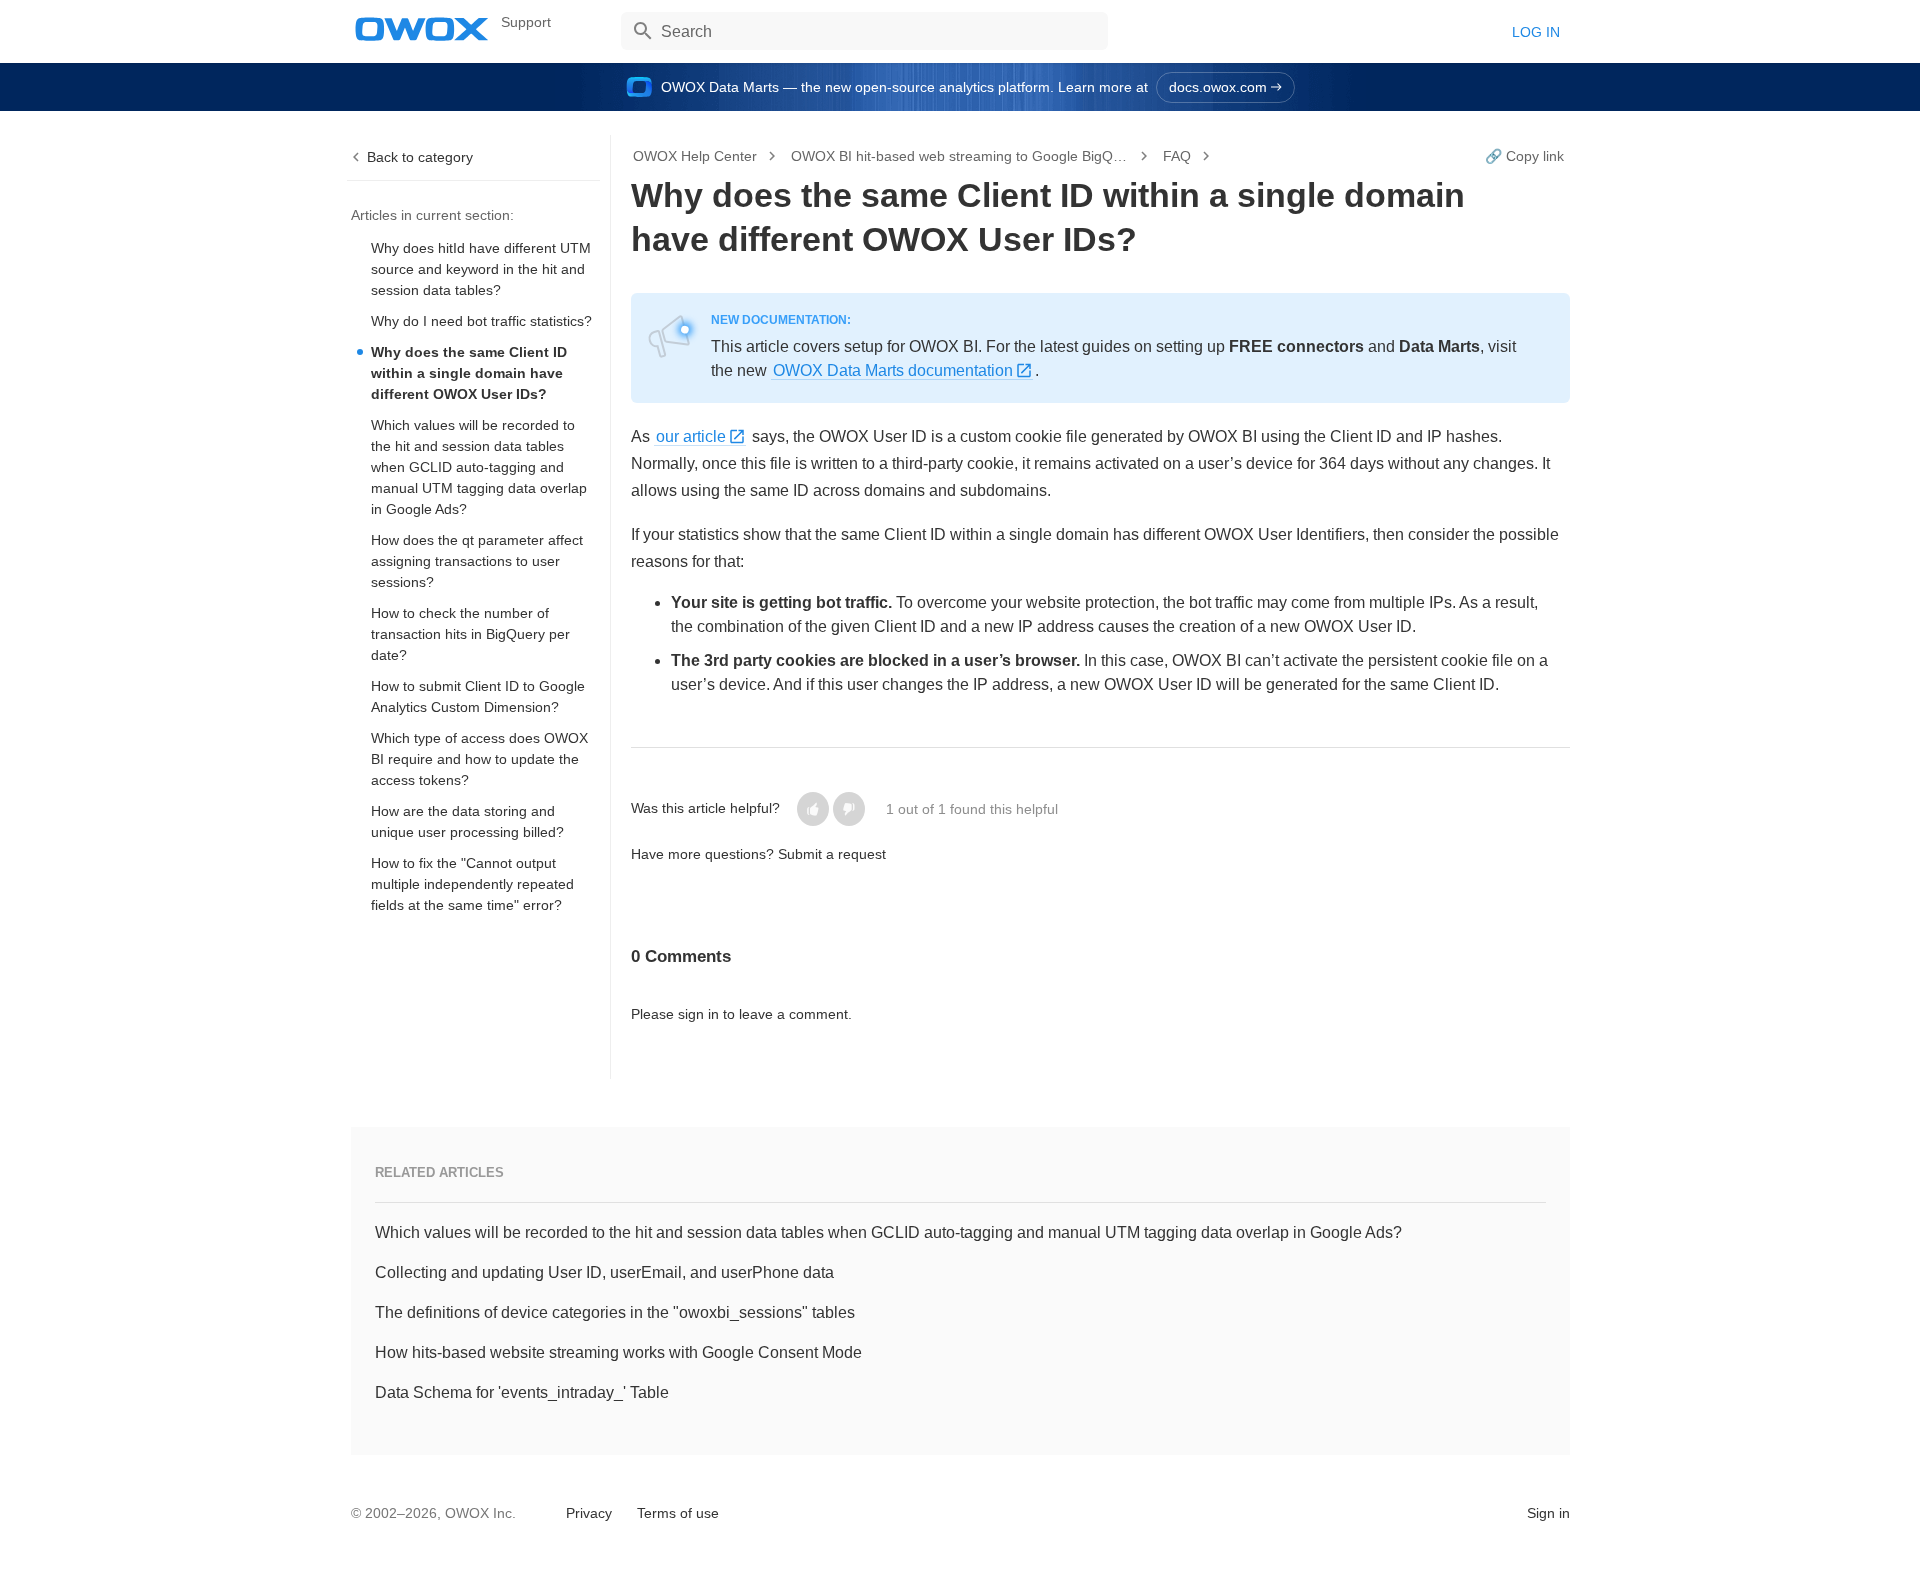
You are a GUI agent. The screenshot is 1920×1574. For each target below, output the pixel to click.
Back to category (420, 157)
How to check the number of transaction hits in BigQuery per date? (470, 634)
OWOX (422, 29)
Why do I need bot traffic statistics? (481, 321)
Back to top (402, 1511)
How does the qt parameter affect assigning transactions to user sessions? (477, 561)
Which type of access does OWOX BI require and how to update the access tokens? (479, 759)
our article (691, 436)
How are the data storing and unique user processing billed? (467, 821)
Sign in (1548, 1513)
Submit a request (832, 854)
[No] (849, 809)
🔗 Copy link (1524, 156)
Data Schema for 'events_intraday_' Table (522, 1392)
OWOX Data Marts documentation (893, 370)
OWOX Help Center (695, 156)
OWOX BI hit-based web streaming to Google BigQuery (963, 156)
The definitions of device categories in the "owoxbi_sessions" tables (615, 1312)
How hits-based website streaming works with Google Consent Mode (618, 1352)
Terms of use (678, 1513)
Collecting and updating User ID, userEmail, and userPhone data (604, 1272)
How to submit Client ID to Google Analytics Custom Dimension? (478, 696)
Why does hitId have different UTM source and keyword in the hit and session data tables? (481, 269)
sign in (698, 1014)
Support (526, 22)
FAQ (1177, 156)
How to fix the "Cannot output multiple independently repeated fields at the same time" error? (472, 884)
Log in (1536, 32)
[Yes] (813, 809)
